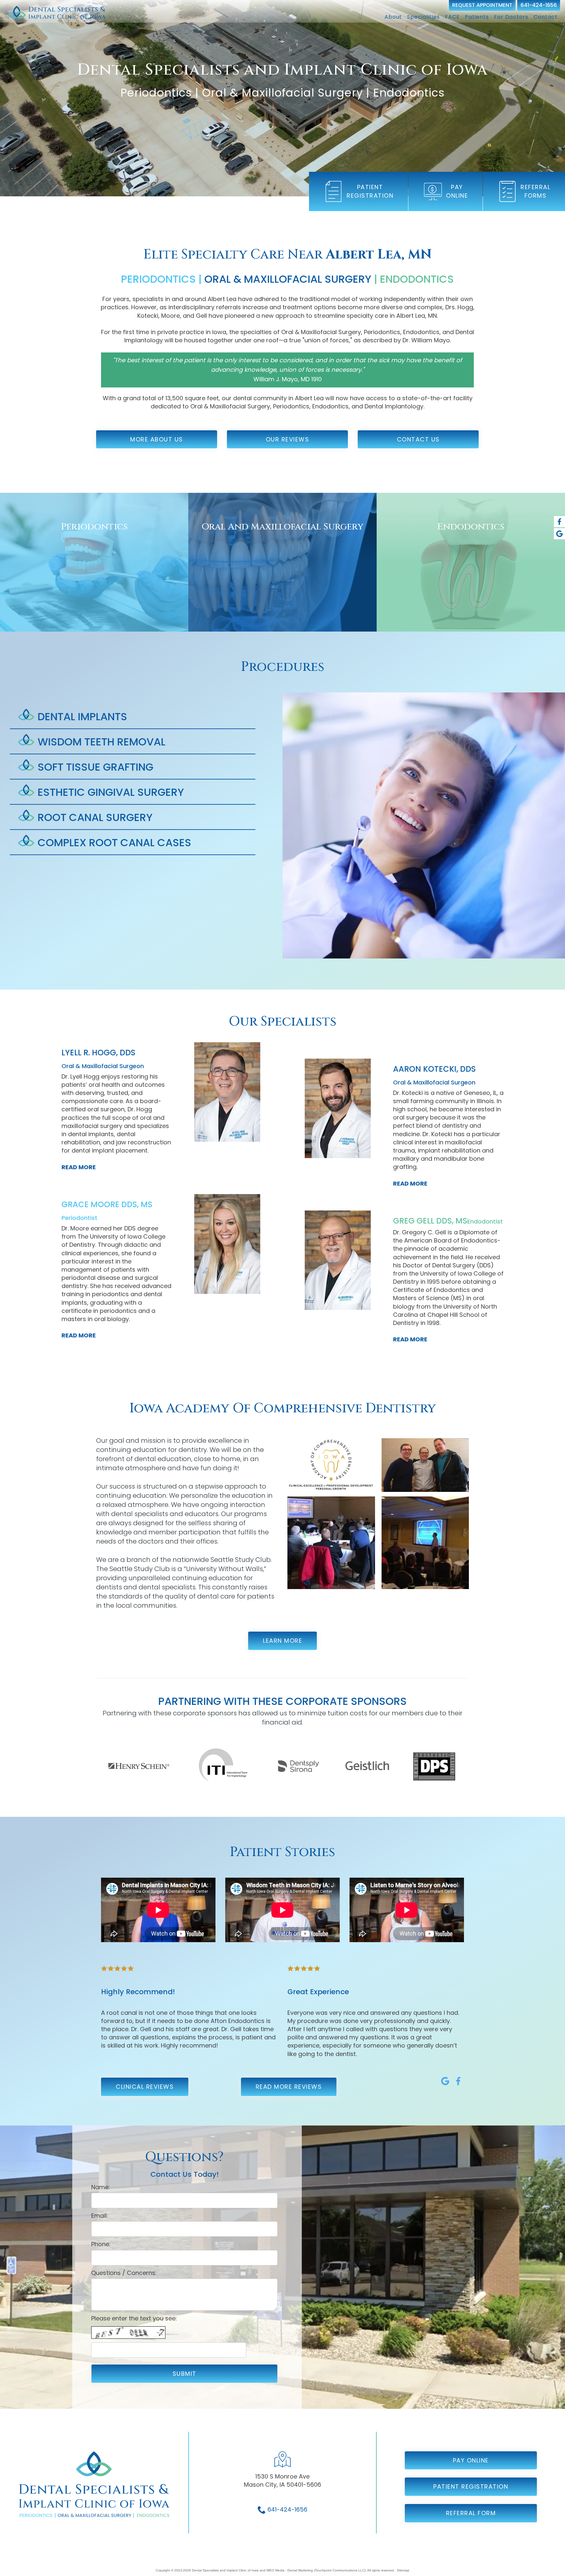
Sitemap (403, 2570)
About (393, 17)
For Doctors (511, 17)
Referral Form (471, 2513)
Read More (79, 1167)
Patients (477, 17)
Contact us (418, 439)
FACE (452, 17)
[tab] (133, 717)
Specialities (423, 17)
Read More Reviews (289, 2087)
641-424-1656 (539, 5)
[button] (133, 717)
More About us (157, 439)
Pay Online (471, 2460)
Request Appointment (482, 5)
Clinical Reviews (145, 2087)
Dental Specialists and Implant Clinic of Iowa (225, 2570)
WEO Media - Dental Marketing (290, 2570)
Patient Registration (471, 2487)
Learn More (282, 1641)
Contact (546, 17)
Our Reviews (288, 439)
